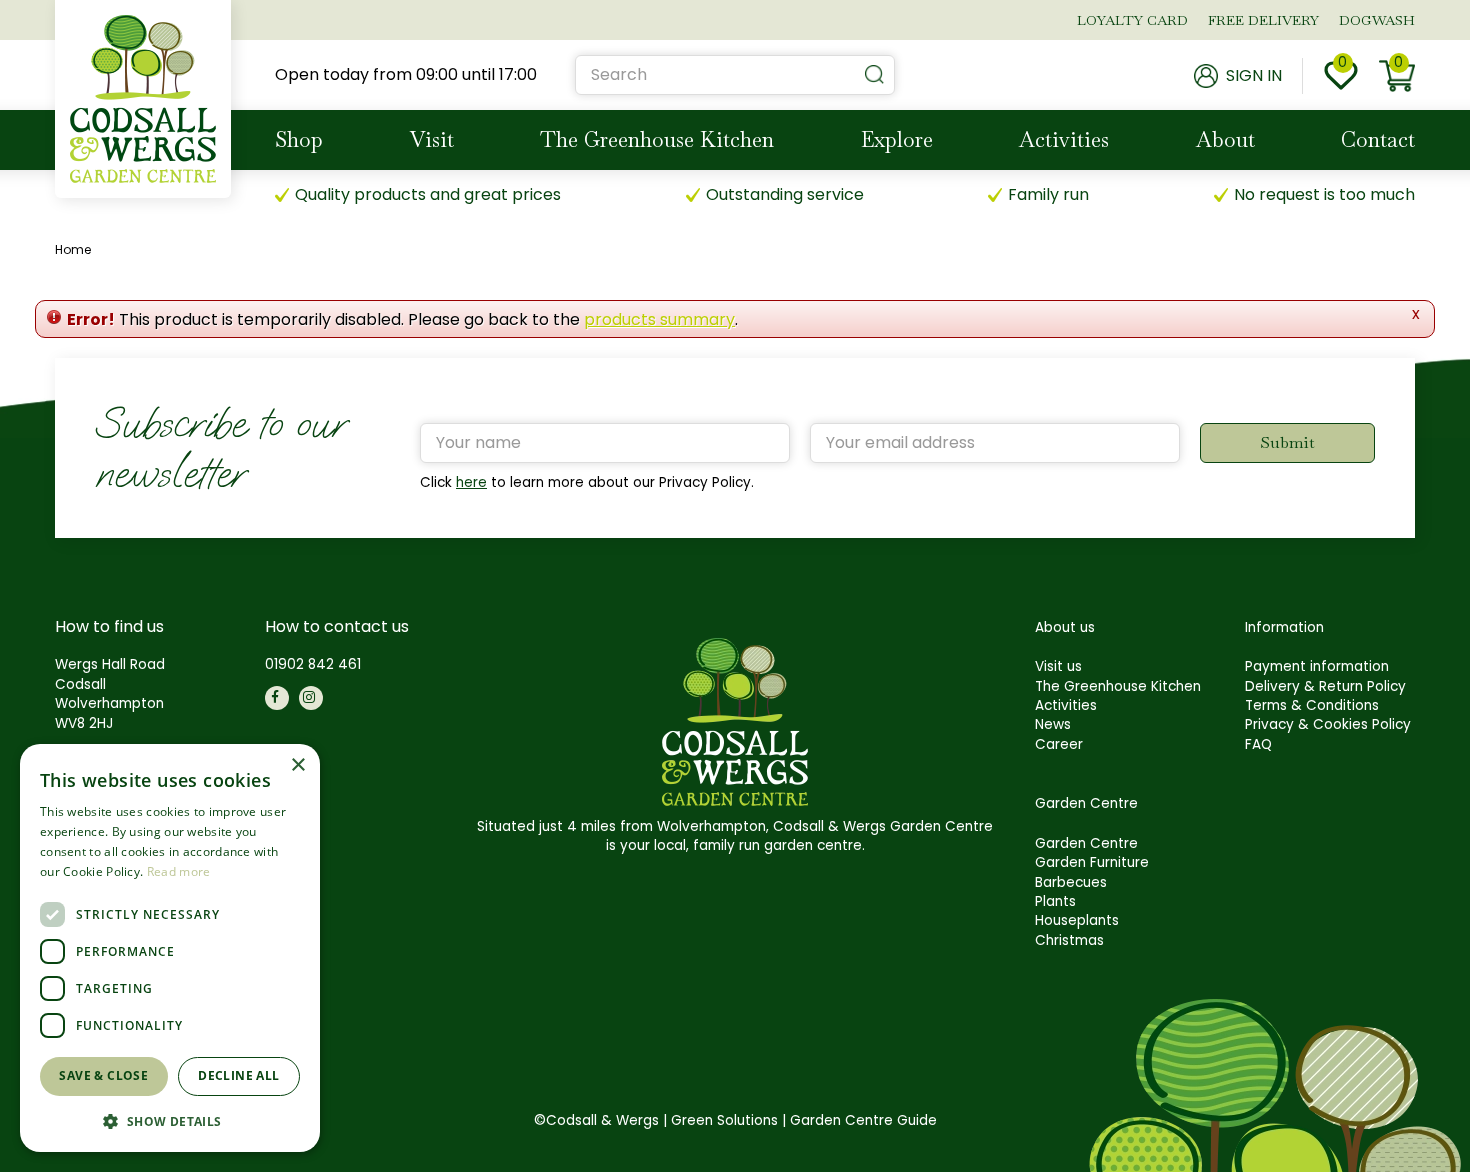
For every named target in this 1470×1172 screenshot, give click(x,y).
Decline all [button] (238, 1075)
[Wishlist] (1341, 76)
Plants (1055, 901)
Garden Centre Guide (863, 1120)
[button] (170, 1120)
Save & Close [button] (103, 1075)
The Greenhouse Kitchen (1118, 686)
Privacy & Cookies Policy (1328, 724)
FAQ (1258, 744)
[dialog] (170, 948)
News (1053, 724)
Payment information (1317, 666)
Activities (1066, 705)
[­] (277, 698)
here (471, 482)
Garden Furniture (1092, 862)
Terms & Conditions (1312, 705)
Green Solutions (724, 1120)
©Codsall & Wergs (596, 1120)
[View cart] (1397, 76)
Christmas (1069, 940)
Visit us (1058, 666)
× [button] (297, 765)
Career (1059, 744)
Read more (179, 871)
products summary (659, 319)
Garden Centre (1086, 843)
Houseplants (1077, 920)
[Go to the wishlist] (1341, 76)
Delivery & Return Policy (1325, 686)
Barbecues (1071, 882)
